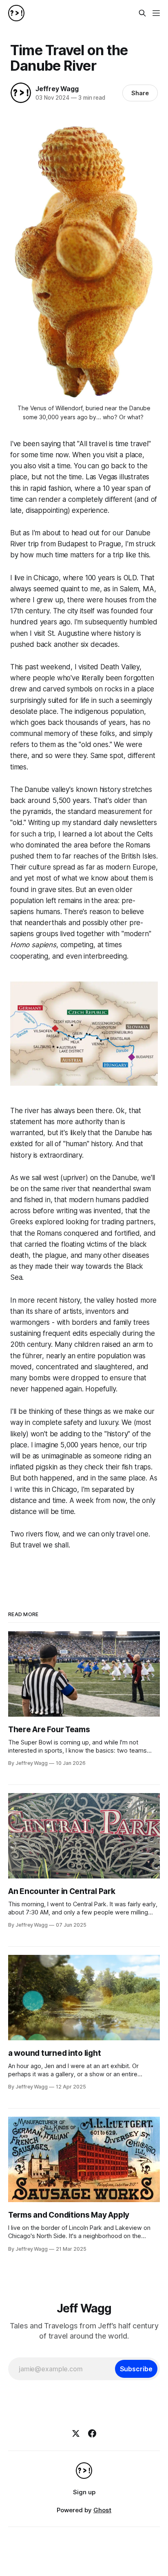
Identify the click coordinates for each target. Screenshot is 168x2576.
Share (140, 93)
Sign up (84, 2492)
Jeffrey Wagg (57, 89)
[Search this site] (142, 13)
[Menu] (156, 13)
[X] (76, 2433)
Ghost (102, 2510)
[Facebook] (92, 2433)
